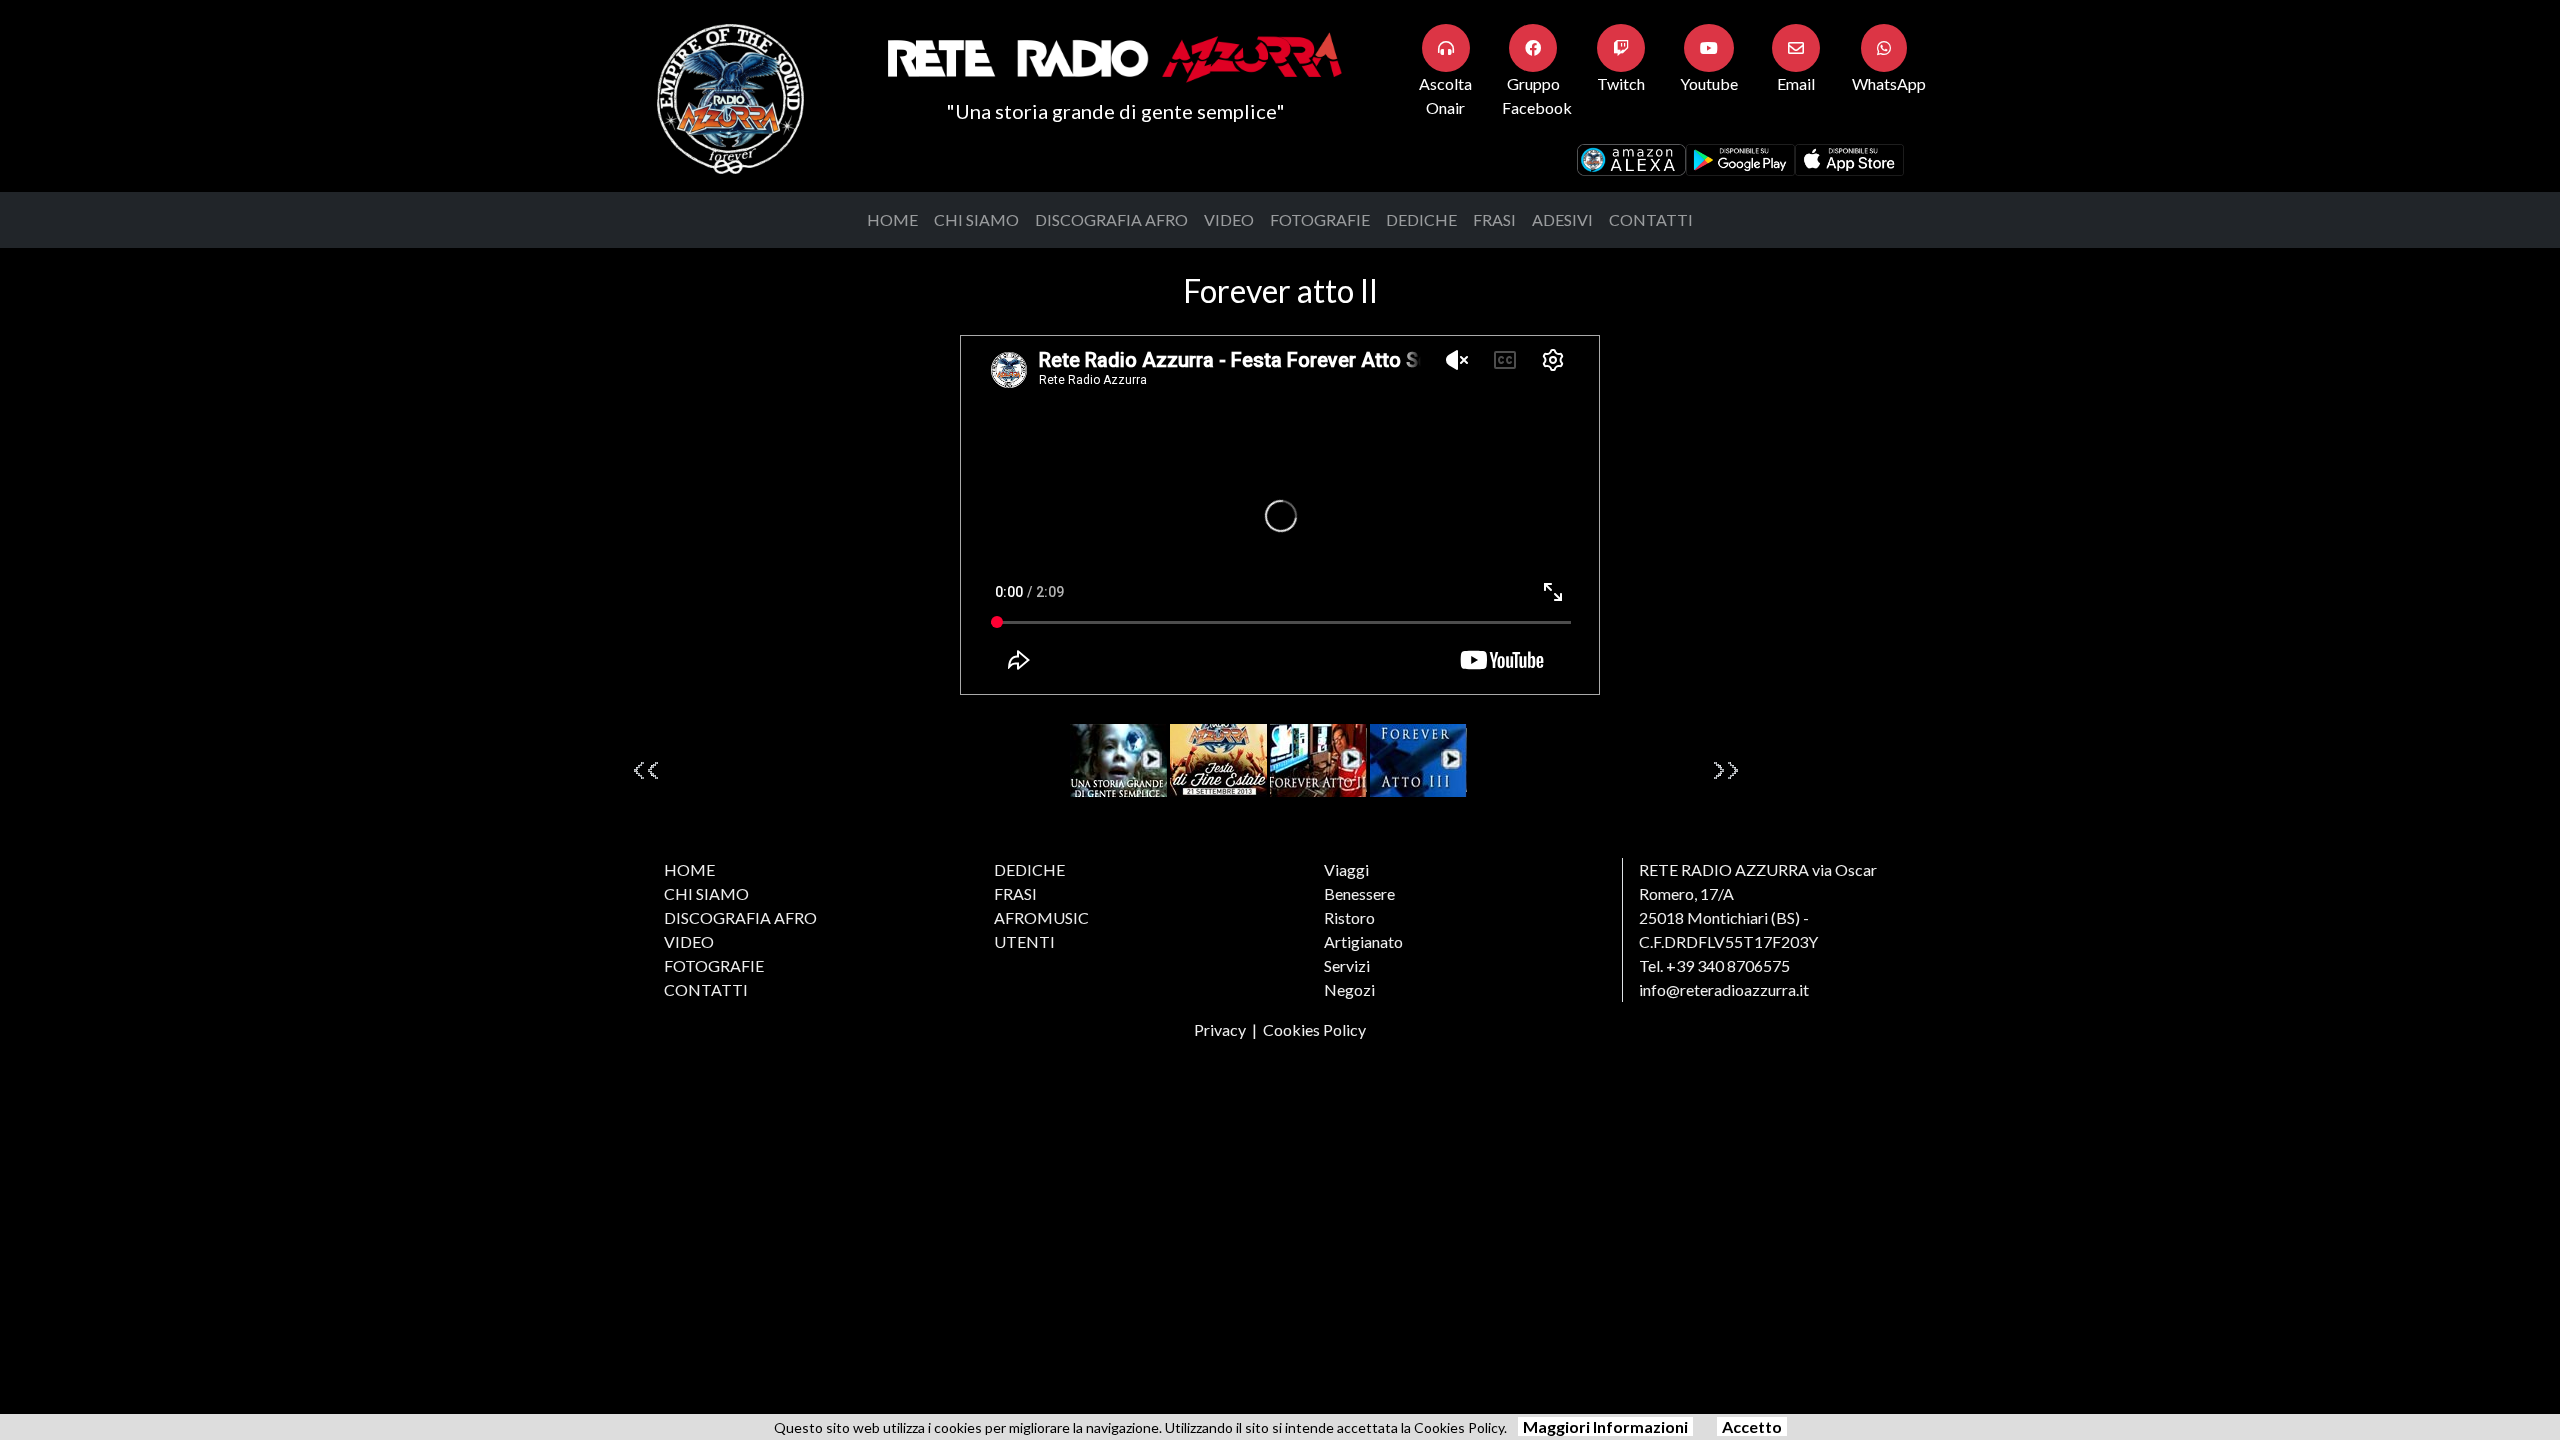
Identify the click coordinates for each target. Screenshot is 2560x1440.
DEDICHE (1421, 219)
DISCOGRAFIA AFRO (1111, 219)
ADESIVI (1562, 219)
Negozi (1349, 989)
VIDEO (1229, 219)
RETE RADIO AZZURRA (1724, 869)
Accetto (1752, 1426)
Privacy (1220, 1029)
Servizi (1347, 965)
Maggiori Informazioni (1605, 1426)
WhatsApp (1889, 83)
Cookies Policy (1314, 1029)
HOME (892, 219)
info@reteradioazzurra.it (1724, 989)
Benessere (1359, 893)
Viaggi (1346, 869)
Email (1796, 83)
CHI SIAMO (976, 219)
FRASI (1494, 219)
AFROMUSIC (1041, 917)
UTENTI (1024, 941)
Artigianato (1363, 941)
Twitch (1621, 83)
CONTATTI (1651, 219)
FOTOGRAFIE (1320, 219)
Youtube (1709, 83)
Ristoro (1349, 917)
